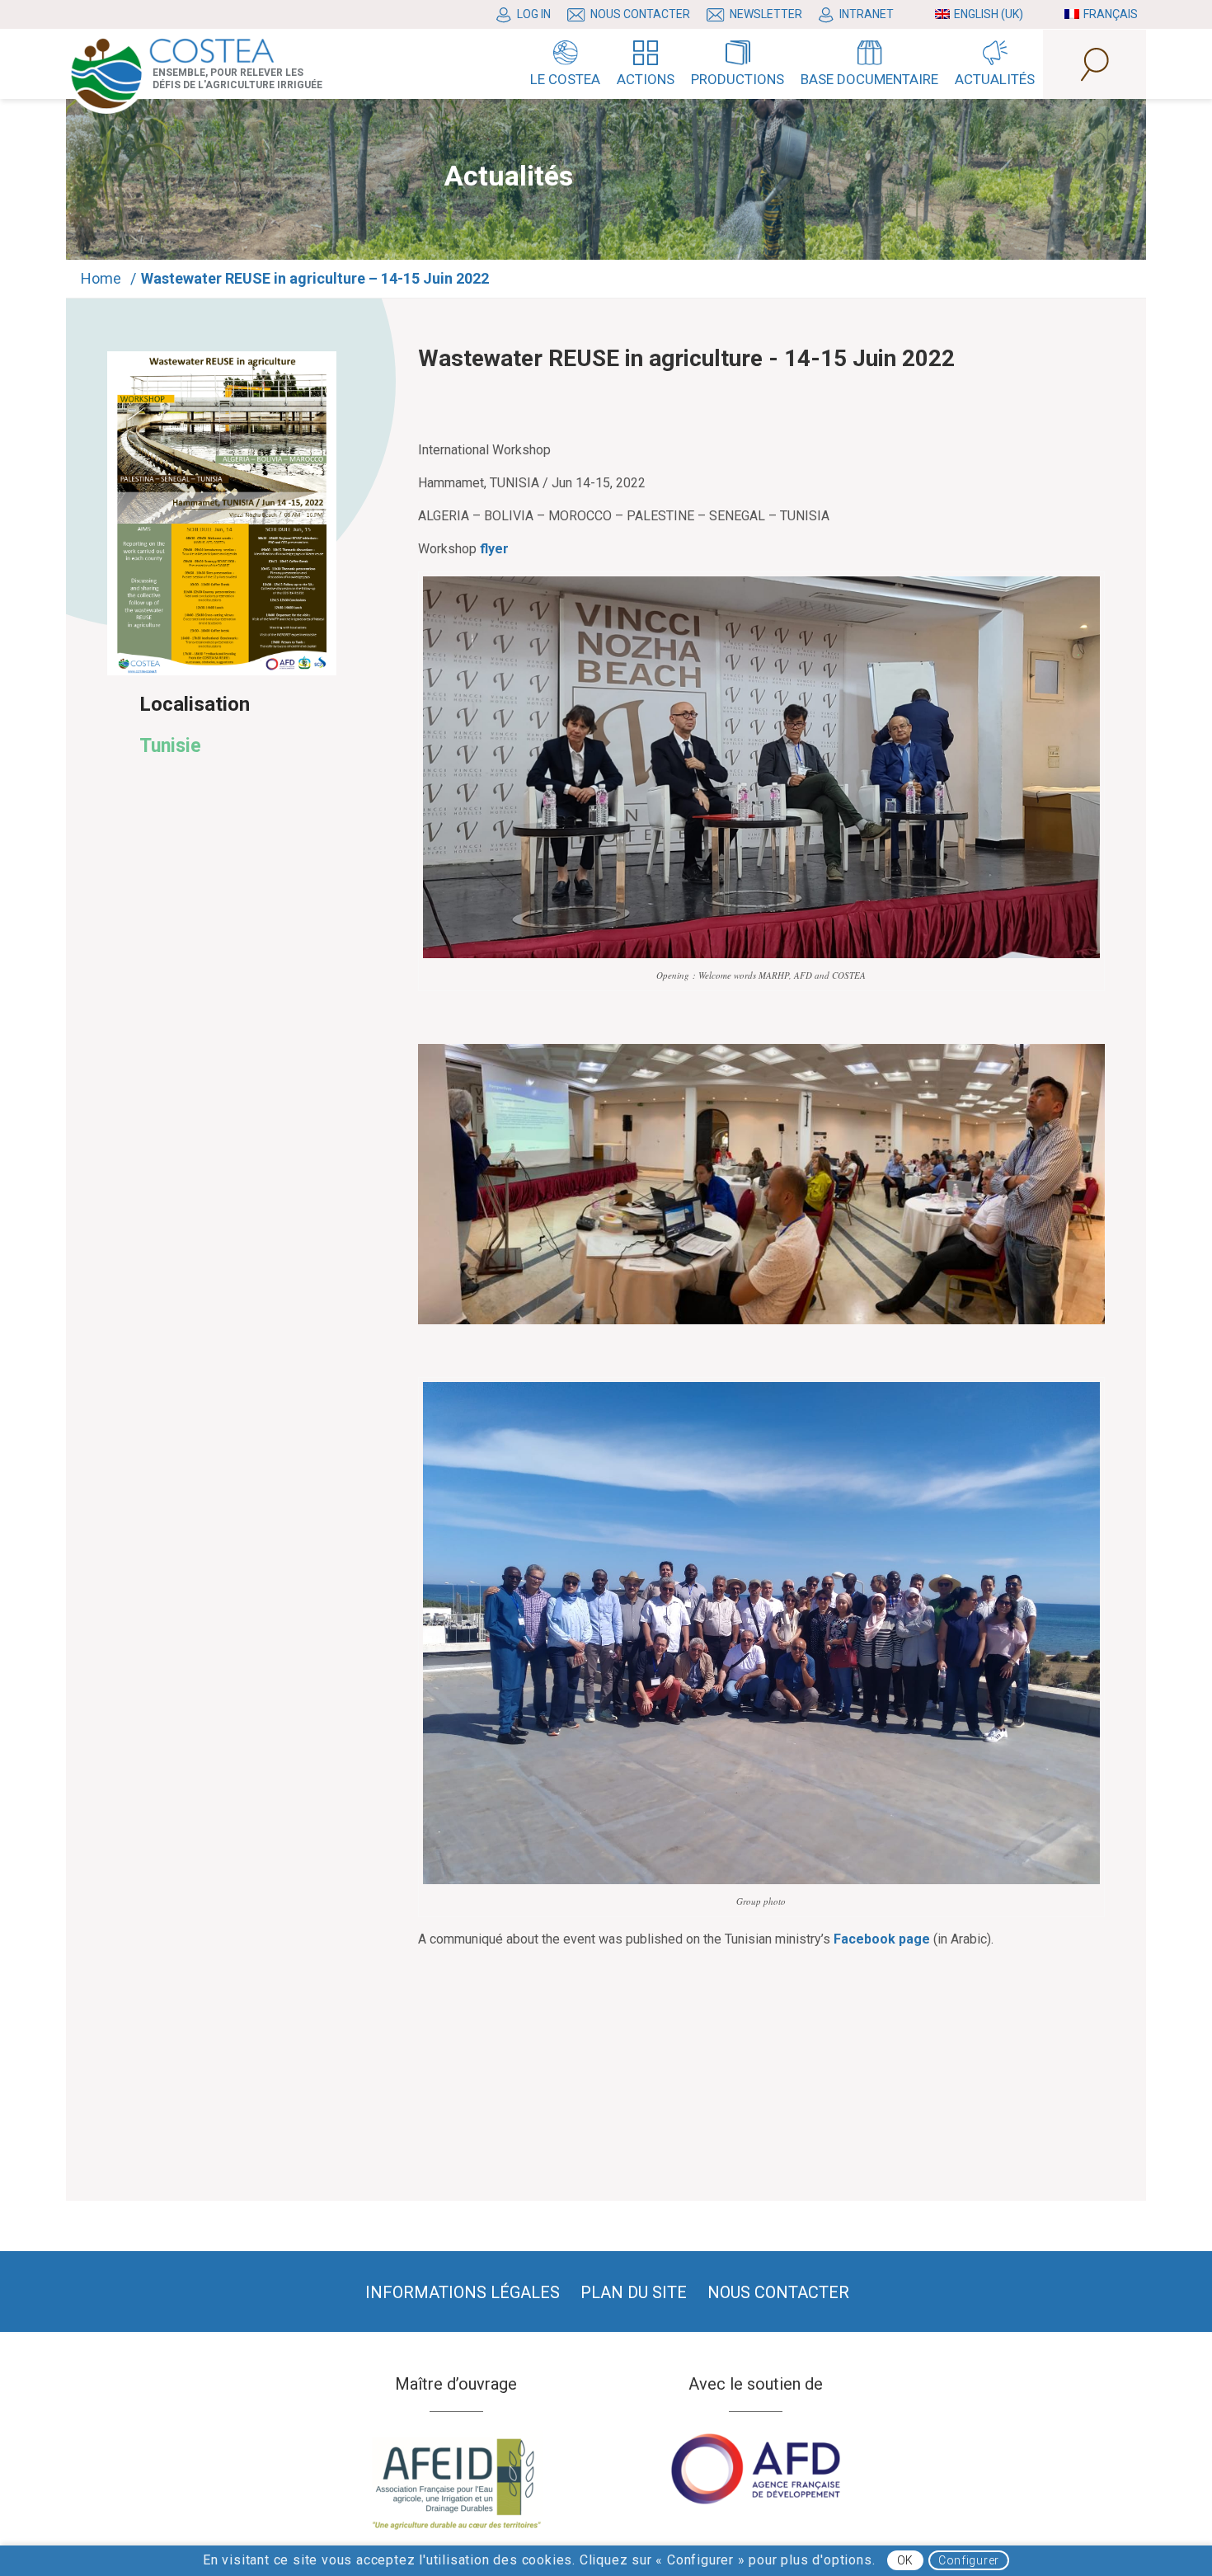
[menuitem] (528, 15)
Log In (534, 14)
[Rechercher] (1095, 64)
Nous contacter (640, 14)
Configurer (969, 2561)
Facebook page (882, 1939)
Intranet (867, 14)
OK (905, 2561)
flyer (494, 549)
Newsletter (766, 14)
